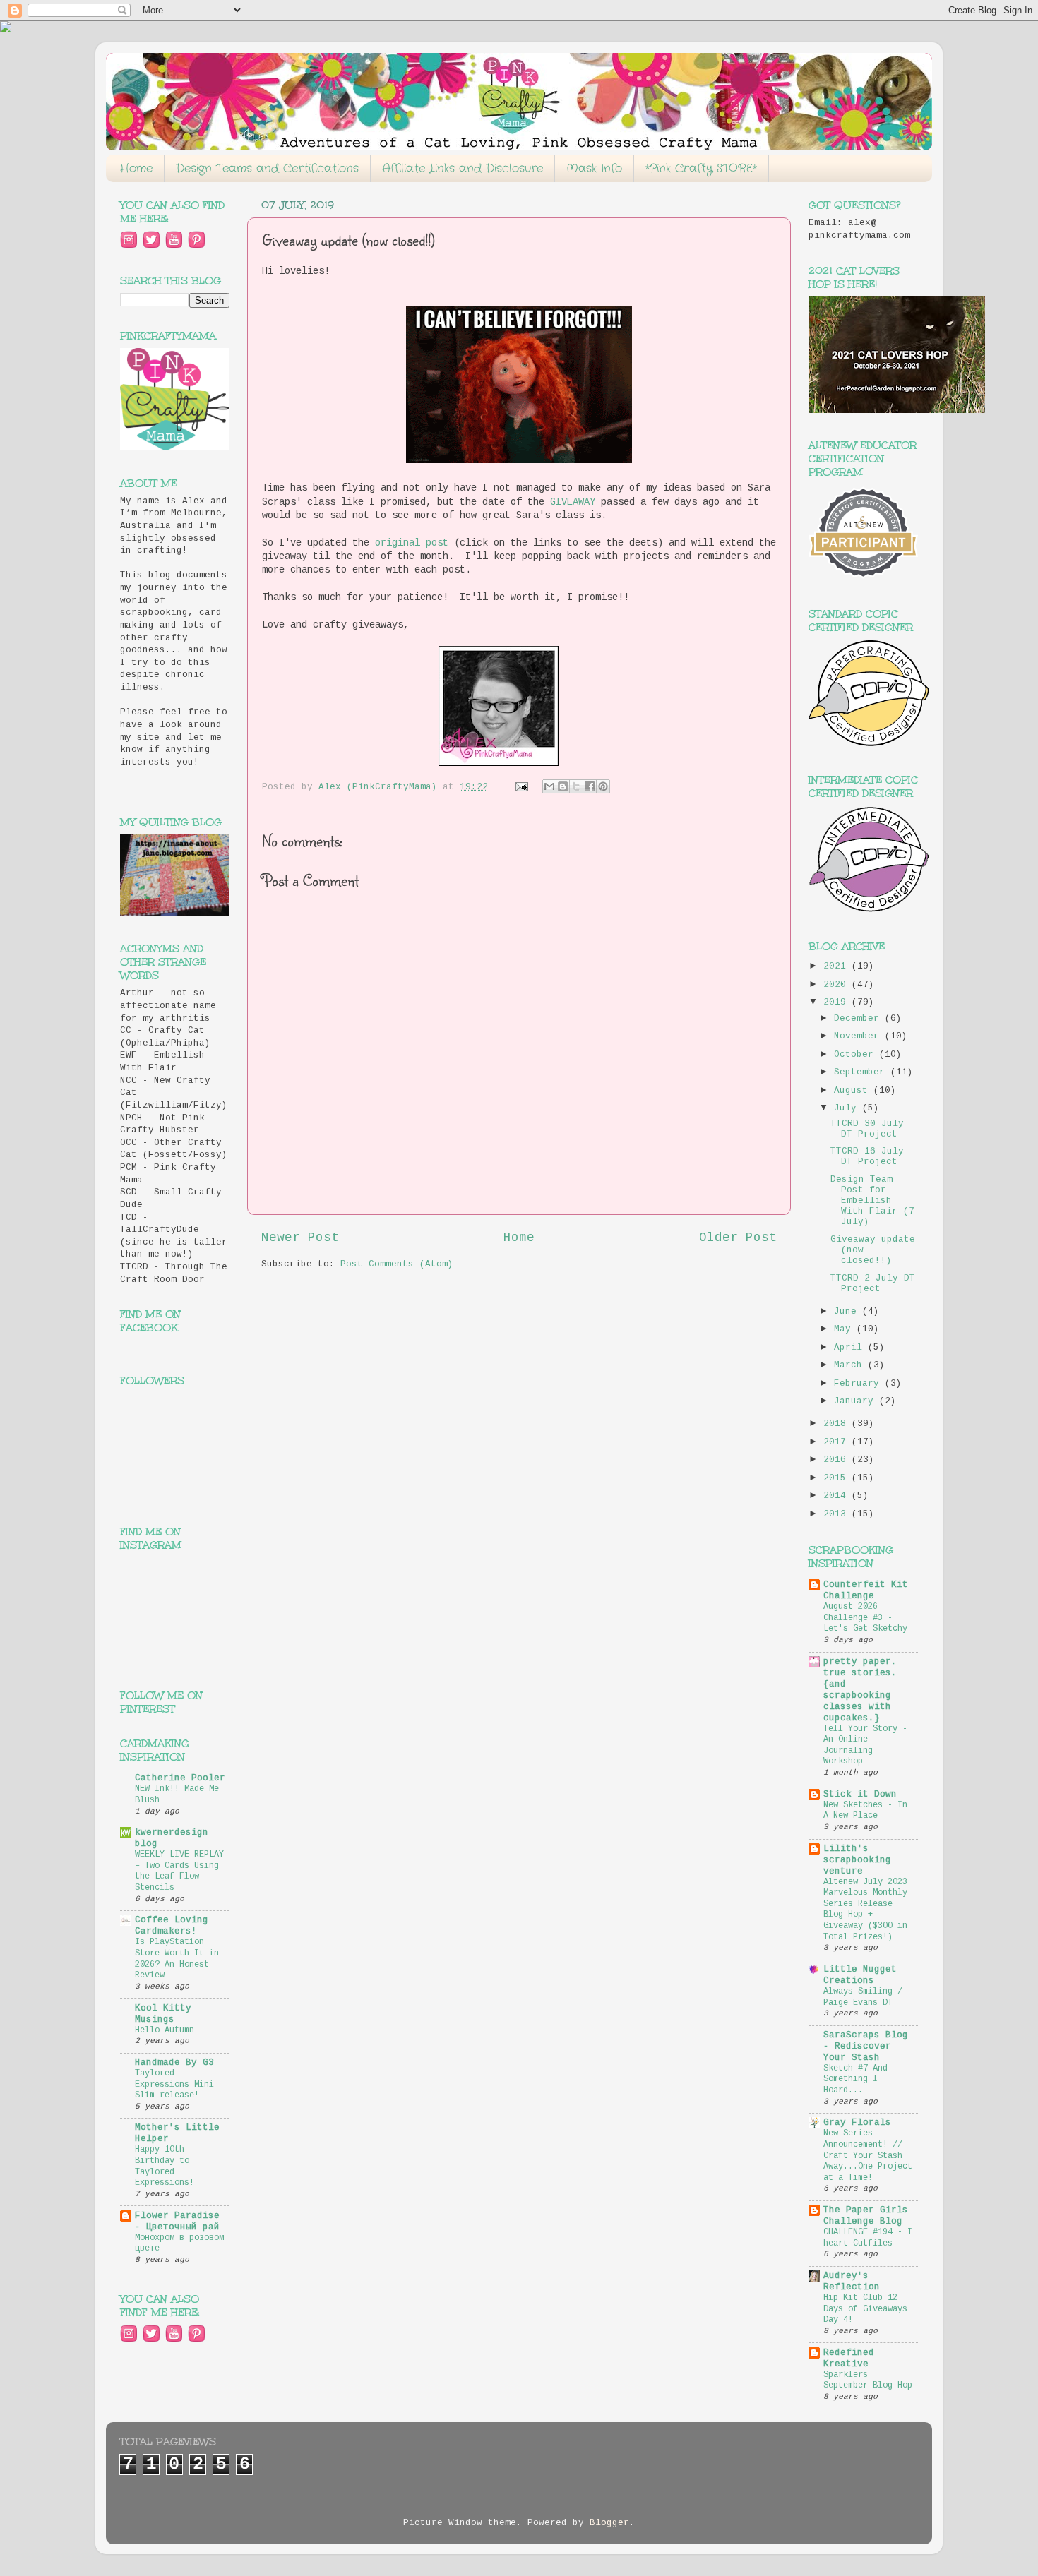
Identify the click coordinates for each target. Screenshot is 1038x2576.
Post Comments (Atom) (397, 1264)
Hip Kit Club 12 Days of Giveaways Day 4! (865, 2309)
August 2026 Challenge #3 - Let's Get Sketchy (865, 1618)
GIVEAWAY (573, 502)
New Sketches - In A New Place (865, 1811)
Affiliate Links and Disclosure (463, 168)
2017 (837, 1442)
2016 (837, 1460)
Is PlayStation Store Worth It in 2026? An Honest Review (177, 1959)
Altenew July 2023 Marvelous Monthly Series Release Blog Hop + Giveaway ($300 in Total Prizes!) (865, 1910)
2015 (837, 1478)
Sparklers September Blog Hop (868, 2380)
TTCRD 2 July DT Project (873, 1284)
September (862, 1072)
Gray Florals (857, 2123)
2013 (837, 1514)
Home (136, 168)
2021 (837, 966)
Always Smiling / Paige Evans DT (863, 1997)
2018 (837, 1424)
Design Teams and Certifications (267, 168)
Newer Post (300, 1238)
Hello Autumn (165, 2030)
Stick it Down (860, 1795)
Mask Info (594, 168)
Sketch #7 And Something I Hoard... (855, 2079)
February (859, 1384)
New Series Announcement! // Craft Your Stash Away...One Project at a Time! (868, 2155)
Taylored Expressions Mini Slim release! (174, 2084)
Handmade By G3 (174, 2063)
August (854, 1091)
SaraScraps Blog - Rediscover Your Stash (866, 2047)
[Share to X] (576, 786)
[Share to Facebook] (590, 786)
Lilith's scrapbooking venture (857, 1860)
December (859, 1019)
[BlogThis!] (563, 786)
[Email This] (549, 786)
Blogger (609, 2523)
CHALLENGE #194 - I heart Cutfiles (868, 2238)
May (845, 1329)
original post (412, 543)
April (851, 1348)
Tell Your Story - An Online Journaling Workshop (865, 1745)
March (851, 1365)
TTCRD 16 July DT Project (867, 1157)
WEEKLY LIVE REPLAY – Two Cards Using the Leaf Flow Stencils (179, 1871)
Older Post (738, 1238)
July (848, 1108)
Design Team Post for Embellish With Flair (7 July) (872, 1201)
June (848, 1312)
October (857, 1055)
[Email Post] (523, 787)
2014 (837, 1496)
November (859, 1036)
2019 (837, 1002)
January (857, 1401)
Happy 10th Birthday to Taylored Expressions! (165, 2166)
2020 (837, 985)
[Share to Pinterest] (603, 786)
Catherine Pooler (180, 1778)
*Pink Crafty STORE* (701, 168)
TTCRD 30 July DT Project (867, 1129)
